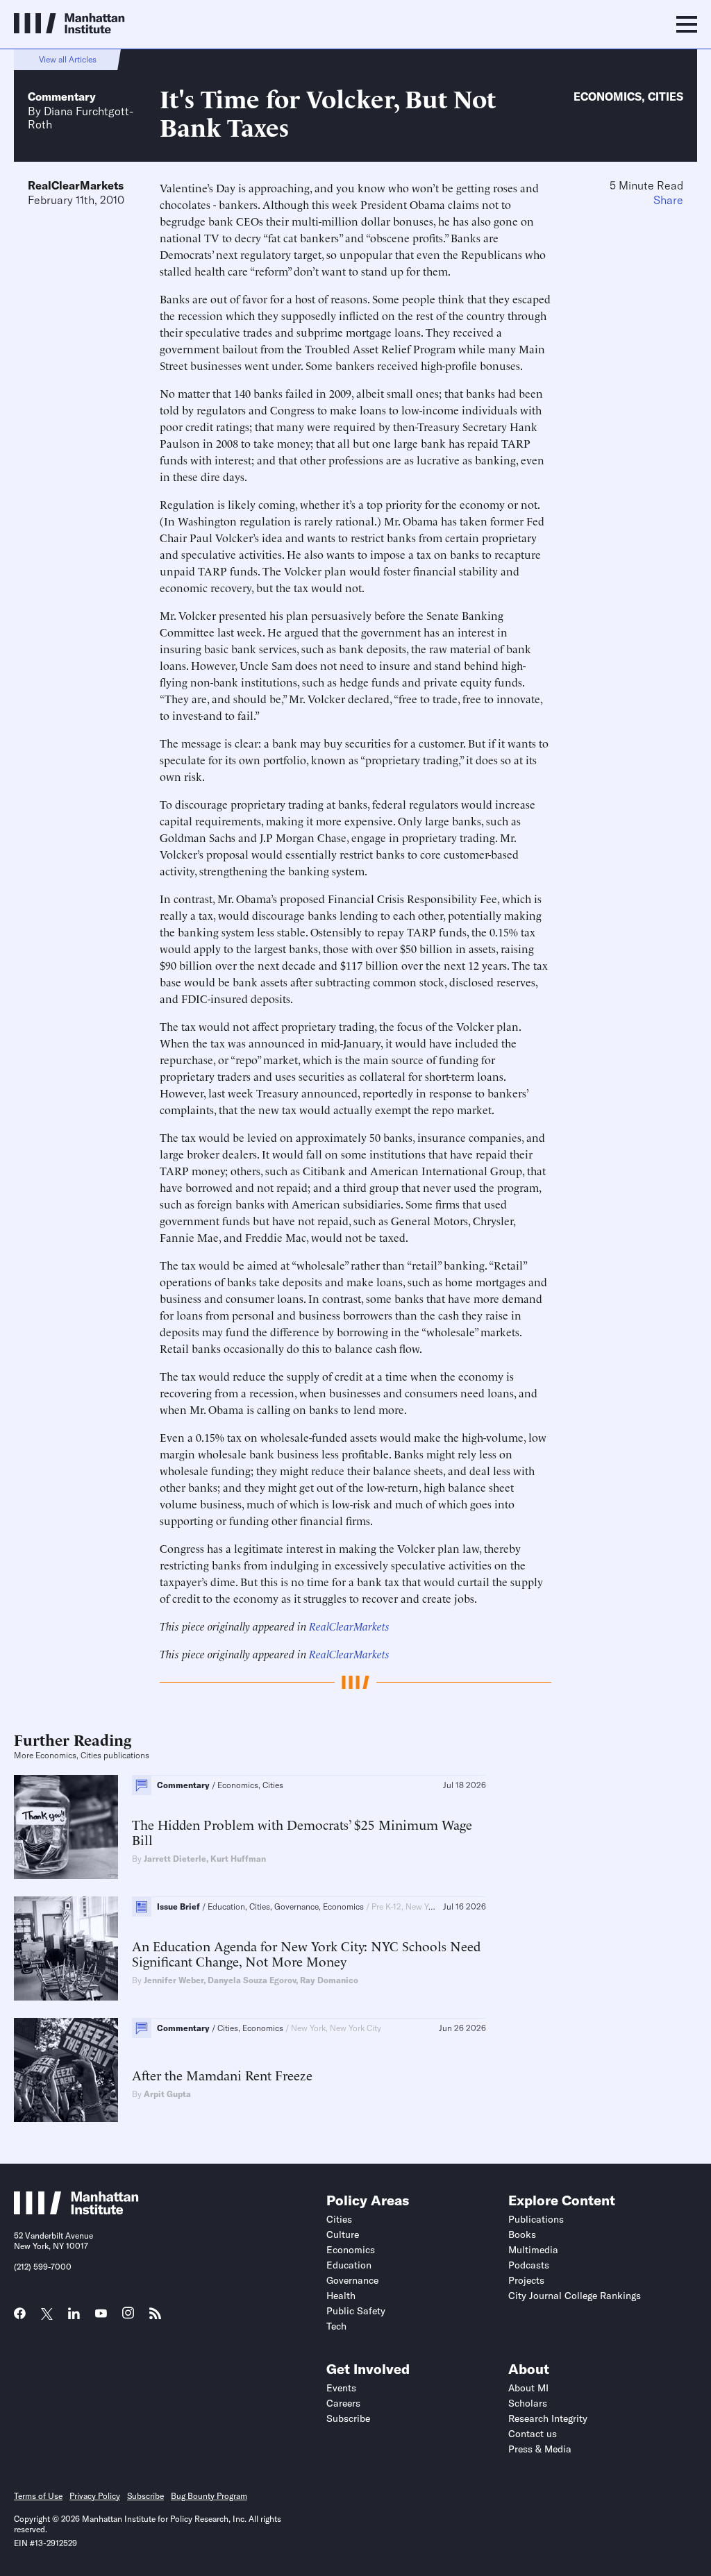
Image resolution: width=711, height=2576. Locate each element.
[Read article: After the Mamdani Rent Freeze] (66, 2070)
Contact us (533, 2434)
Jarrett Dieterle (175, 1859)
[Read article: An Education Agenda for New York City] (66, 1948)
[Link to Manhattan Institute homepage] (76, 2210)
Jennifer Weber (174, 1980)
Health (341, 2296)
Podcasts (529, 2265)
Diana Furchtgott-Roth (81, 117)
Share (668, 200)
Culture (343, 2234)
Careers (343, 2403)
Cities (666, 96)
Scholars (528, 2403)
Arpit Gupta (167, 2094)
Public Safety (356, 2311)
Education (349, 2265)
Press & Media (540, 2449)
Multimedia (533, 2250)
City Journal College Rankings (575, 2296)
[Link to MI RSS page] (155, 2318)
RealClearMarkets (76, 185)
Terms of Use (38, 2496)
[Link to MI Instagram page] (128, 2318)
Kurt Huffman (238, 1859)
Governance (352, 2280)
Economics (608, 96)
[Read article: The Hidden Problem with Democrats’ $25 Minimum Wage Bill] (66, 1827)
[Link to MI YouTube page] (101, 2315)
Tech (336, 2326)
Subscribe (348, 2418)
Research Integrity (548, 2418)
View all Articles (68, 59)
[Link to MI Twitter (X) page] (47, 2315)
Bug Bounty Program (209, 2496)
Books (522, 2234)
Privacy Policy (95, 2496)
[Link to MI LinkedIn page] (74, 2318)
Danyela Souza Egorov (252, 1980)
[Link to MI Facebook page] (20, 2318)
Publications (536, 2219)
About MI (528, 2388)
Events (341, 2388)
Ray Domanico (329, 1980)
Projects (526, 2280)
